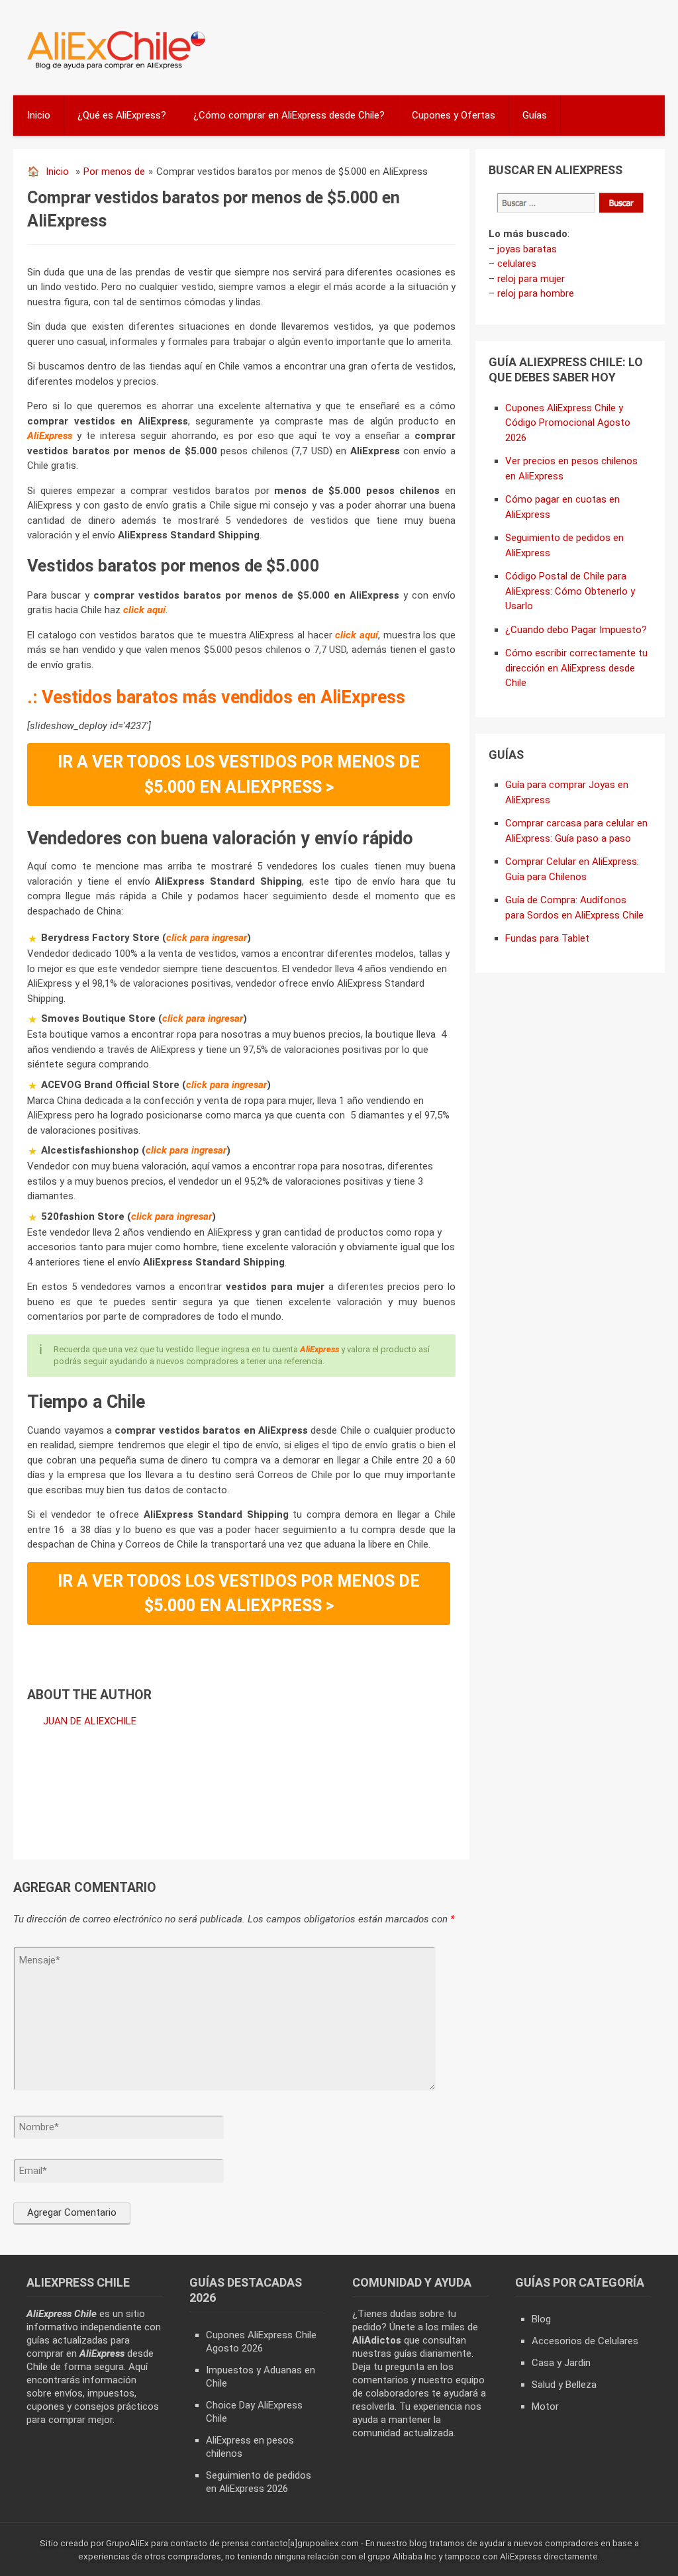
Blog (541, 2319)
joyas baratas (527, 249)
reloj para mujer (531, 279)
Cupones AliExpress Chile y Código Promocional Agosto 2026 (568, 423)
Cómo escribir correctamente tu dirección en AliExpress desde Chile (576, 668)
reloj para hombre (536, 293)
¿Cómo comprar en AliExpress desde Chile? (289, 115)
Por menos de (114, 172)
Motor (545, 2406)
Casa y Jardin (561, 2363)
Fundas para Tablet (547, 938)
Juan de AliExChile (90, 1721)
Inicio (39, 115)
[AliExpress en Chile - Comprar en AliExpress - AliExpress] (112, 68)
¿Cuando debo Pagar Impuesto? (576, 630)
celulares (517, 264)
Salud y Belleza (564, 2385)
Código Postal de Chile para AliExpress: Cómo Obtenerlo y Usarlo (570, 591)
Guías (535, 115)
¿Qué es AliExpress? (122, 115)
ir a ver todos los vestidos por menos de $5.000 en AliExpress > (239, 774)
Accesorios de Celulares (585, 2341)
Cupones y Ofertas (454, 115)
